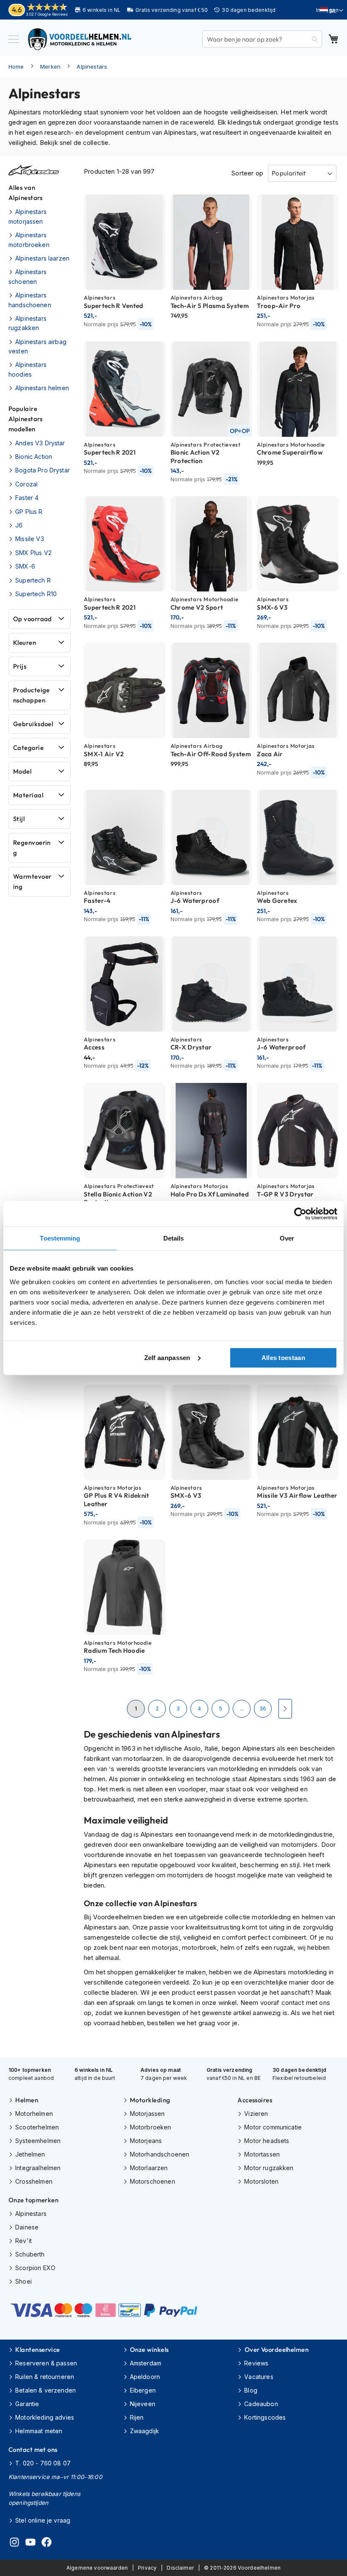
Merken (50, 67)
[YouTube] (30, 2543)
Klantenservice (37, 2350)
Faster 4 (27, 498)
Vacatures (259, 2377)
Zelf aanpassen (167, 1357)
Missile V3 (30, 539)
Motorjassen (147, 2114)
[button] (332, 11)
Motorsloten (261, 2181)
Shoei (23, 2281)
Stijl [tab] (19, 819)
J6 (19, 525)
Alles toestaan (283, 1357)
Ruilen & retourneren (45, 2377)
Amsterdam (146, 2363)
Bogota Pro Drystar (43, 470)
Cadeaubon (261, 2404)
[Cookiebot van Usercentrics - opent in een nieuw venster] (300, 1214)
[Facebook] (47, 2543)
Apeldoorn (145, 2377)
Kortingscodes (265, 2417)
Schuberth (30, 2254)
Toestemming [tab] (60, 1238)
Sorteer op (247, 173)
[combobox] (262, 39)
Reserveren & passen (46, 2363)
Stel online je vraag (43, 2520)
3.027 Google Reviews (47, 14)
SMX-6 (25, 566)
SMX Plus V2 (33, 553)
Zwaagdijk (145, 2431)
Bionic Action (34, 457)
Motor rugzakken (269, 2168)
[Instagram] (14, 2543)
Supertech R (33, 580)
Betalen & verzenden (45, 2390)
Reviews (256, 2363)
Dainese (27, 2227)
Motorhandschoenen (160, 2154)
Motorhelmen (34, 2114)
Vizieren (256, 2114)
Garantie (27, 2404)
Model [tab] (22, 771)
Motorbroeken (151, 2127)
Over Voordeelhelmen (277, 2350)
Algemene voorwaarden (97, 2568)
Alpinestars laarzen (42, 258)
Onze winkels (149, 2350)
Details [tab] (174, 1238)
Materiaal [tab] (28, 795)
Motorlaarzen (149, 2168)
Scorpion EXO (35, 2268)
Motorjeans (146, 2141)
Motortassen (262, 2154)
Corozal (26, 484)
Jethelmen (30, 2154)
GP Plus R (29, 512)
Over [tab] (287, 1238)
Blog (251, 2390)
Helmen (27, 2100)
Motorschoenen (153, 2181)
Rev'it (23, 2241)
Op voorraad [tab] (33, 619)
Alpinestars (92, 67)
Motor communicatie (273, 2127)
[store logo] (80, 39)
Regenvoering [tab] (32, 848)
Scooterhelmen (37, 2127)
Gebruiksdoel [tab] (33, 724)
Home (16, 67)
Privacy (147, 2568)
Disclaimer (180, 2568)
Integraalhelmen (38, 2168)
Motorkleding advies (45, 2417)
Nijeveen (143, 2404)
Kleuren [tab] (25, 643)
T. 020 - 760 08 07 (43, 2463)
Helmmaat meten (39, 2431)
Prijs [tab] (20, 666)
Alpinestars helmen (42, 388)
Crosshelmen (34, 2181)
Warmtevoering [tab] (32, 881)
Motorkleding (150, 2100)
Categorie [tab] (28, 748)
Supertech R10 (36, 594)
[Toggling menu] (14, 39)
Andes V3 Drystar (40, 443)
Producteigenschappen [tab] (32, 695)
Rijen (137, 2417)
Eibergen (143, 2390)
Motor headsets (267, 2141)
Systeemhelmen (38, 2141)
